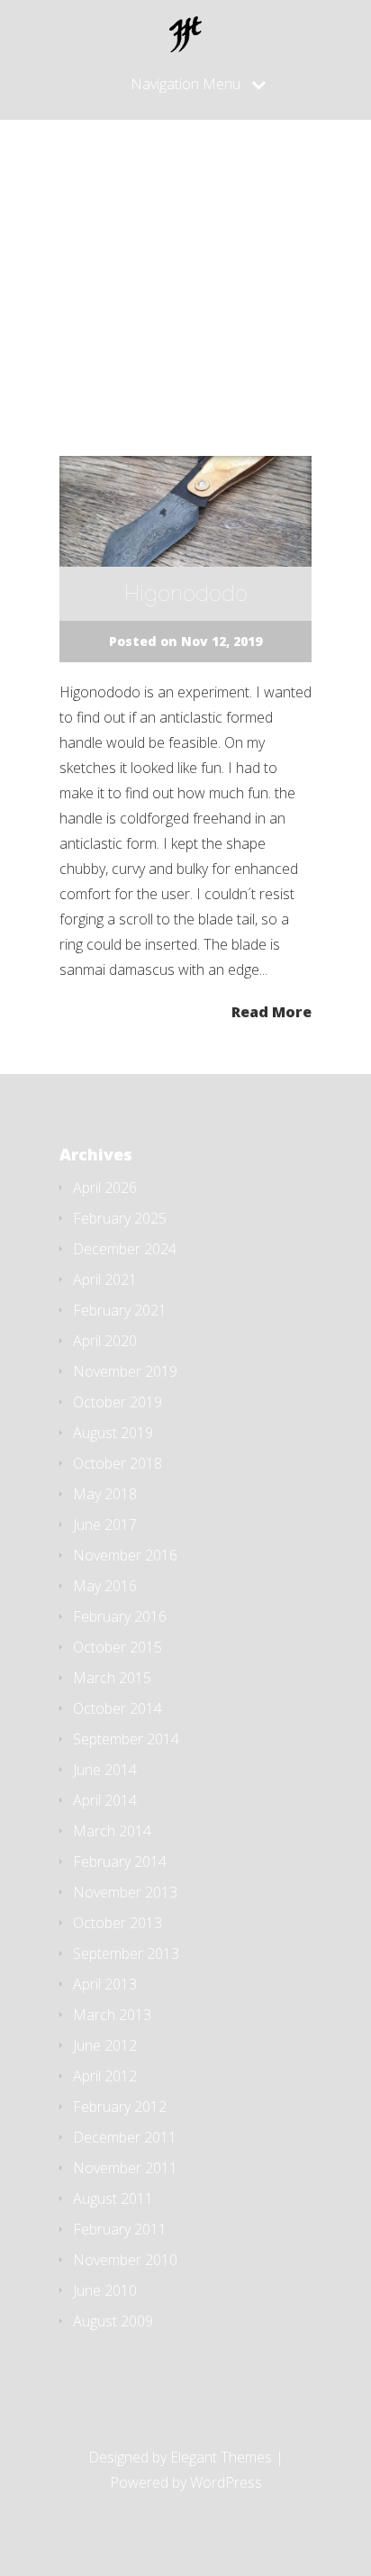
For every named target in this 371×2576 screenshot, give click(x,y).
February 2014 (120, 1861)
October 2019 (118, 1402)
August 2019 (113, 1433)
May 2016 (105, 1586)
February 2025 (120, 1218)
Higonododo (186, 593)
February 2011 (120, 2229)
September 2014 (126, 1739)
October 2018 (118, 1463)
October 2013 (118, 1923)
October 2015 (118, 1647)
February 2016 (120, 1616)
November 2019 (125, 1371)
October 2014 (118, 1708)
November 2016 (125, 1555)
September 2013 (126, 1953)
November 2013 (125, 1892)
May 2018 (105, 1494)
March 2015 (112, 1678)
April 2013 (105, 1984)
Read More (271, 1010)
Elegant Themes (221, 2457)
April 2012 (105, 2076)
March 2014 (112, 1831)
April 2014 (105, 1800)
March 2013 (112, 2015)
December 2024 (125, 1249)
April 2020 (105, 1341)
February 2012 (120, 2107)
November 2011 (125, 2168)
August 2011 (113, 2198)
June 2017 (105, 1525)
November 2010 (125, 2260)
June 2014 (105, 1770)
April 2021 (105, 1279)
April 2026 (105, 1188)
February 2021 (120, 1310)
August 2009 (113, 2321)
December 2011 (125, 2137)
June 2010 (105, 2290)
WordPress (226, 2482)
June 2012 (105, 2045)
